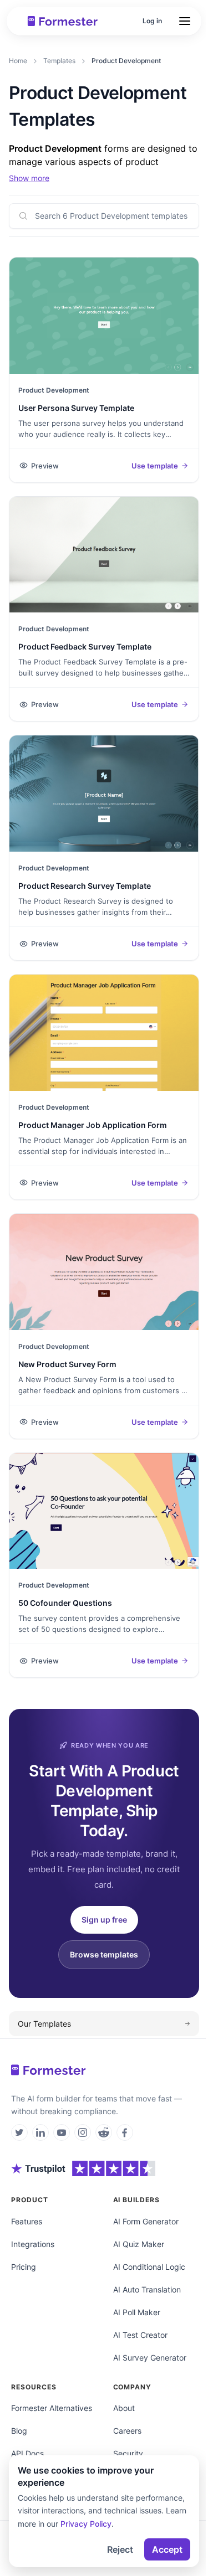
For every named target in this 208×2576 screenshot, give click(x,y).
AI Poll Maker (137, 2312)
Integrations (33, 2244)
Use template (155, 466)
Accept (167, 2549)
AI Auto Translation (147, 2289)
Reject (120, 2549)
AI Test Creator (140, 2335)
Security (128, 2453)
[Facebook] (125, 2132)
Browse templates (104, 1954)
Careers (127, 2431)
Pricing (24, 2267)
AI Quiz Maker (139, 2244)
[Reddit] (104, 2132)
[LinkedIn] (40, 2132)
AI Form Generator (146, 2221)
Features (27, 2221)
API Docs (27, 2453)
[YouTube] (62, 2132)
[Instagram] (83, 2132)
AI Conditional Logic (149, 2267)
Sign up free (104, 1920)
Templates (59, 61)
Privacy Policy (86, 2524)
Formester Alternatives (52, 2408)
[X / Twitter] (19, 2132)
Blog (19, 2431)
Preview (45, 466)
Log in (152, 21)
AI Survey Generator (150, 2358)
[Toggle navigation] (185, 21)
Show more (29, 178)
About (124, 2408)
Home (18, 61)
